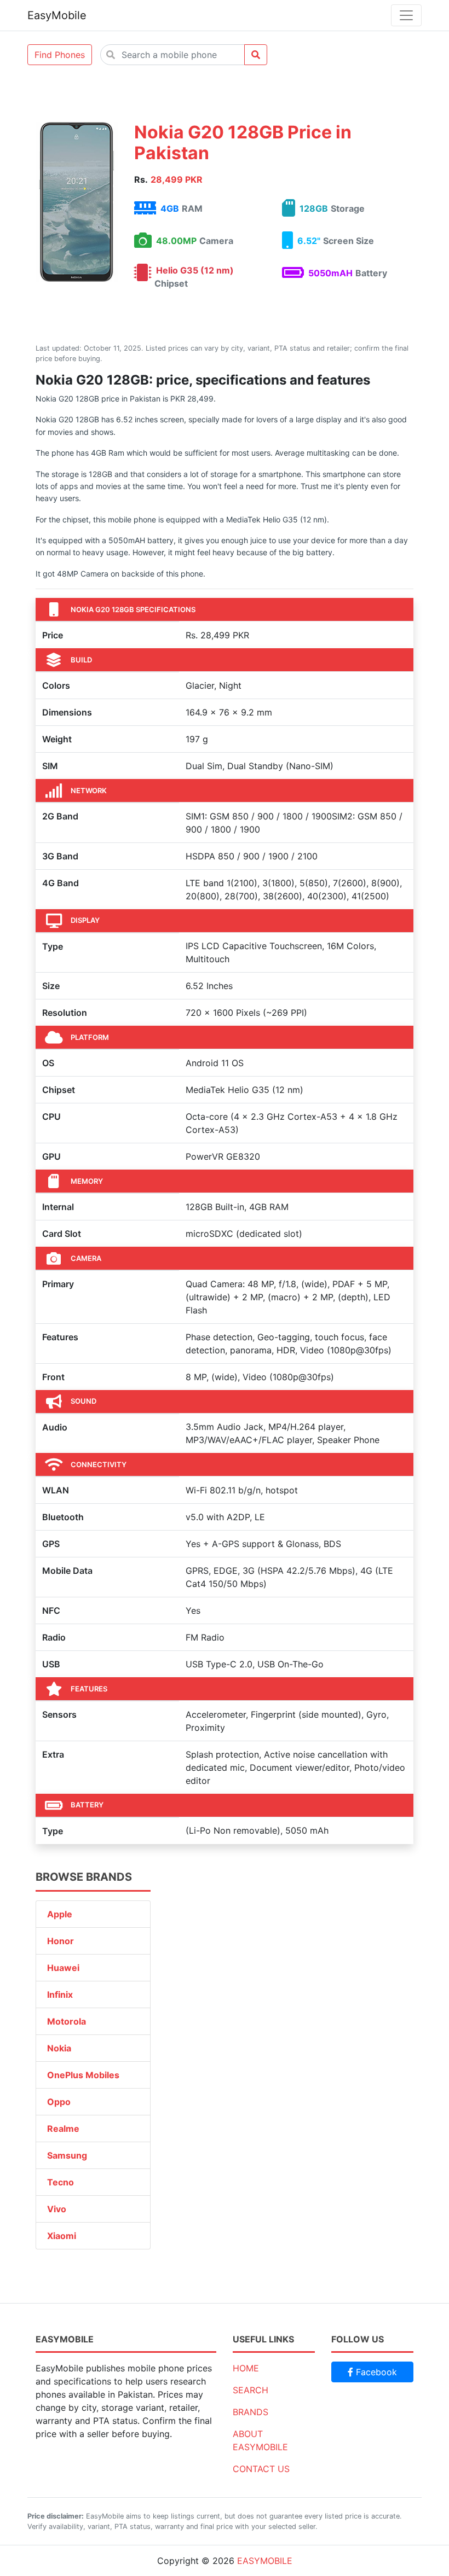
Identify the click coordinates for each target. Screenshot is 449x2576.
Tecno (61, 2182)
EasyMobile (57, 15)
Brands (251, 2412)
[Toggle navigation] (406, 15)
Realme (63, 2129)
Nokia (59, 2048)
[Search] (256, 55)
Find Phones (60, 55)
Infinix (60, 1994)
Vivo (57, 2209)
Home (246, 2368)
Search (251, 2390)
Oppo (59, 2102)
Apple (60, 1914)
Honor (61, 1941)
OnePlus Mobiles (83, 2075)
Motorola (67, 2021)
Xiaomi (62, 2236)
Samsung (67, 2155)
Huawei (63, 1968)
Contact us (261, 2469)
